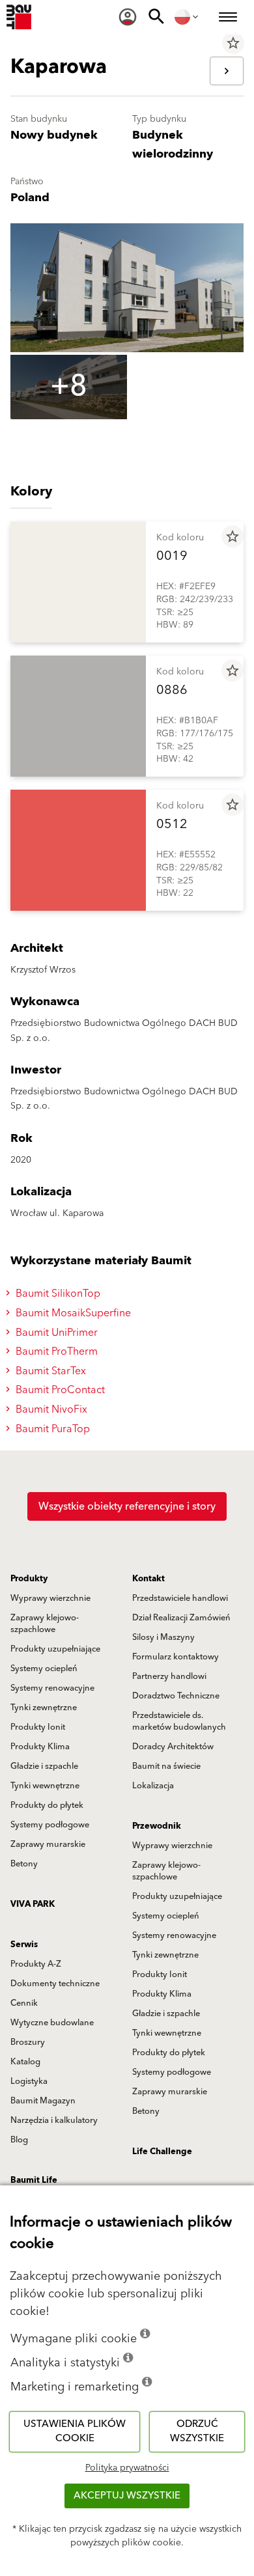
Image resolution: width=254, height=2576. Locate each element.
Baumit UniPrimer (55, 1333)
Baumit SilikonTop (57, 1294)
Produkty (29, 1579)
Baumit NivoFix (50, 1409)
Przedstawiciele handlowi (180, 1598)
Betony (24, 1864)
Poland (30, 198)
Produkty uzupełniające (55, 1649)
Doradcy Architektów (173, 1747)
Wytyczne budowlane (52, 2023)
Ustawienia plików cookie (75, 2431)
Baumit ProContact (59, 1390)
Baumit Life (34, 2180)
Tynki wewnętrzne (45, 1786)
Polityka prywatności (127, 2468)
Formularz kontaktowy (176, 1657)
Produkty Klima (40, 1747)
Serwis (24, 1945)
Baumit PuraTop (51, 1429)
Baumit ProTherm (55, 1351)
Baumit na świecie (166, 1766)
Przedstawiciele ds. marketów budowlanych (179, 1721)
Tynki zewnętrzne (44, 1708)
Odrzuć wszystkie (197, 2431)
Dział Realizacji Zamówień (181, 1618)
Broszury (28, 2042)
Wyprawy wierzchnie (50, 1598)
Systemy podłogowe (50, 1825)
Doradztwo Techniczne (176, 1696)
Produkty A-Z (36, 1964)
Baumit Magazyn (43, 2101)
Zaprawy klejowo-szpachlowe (45, 1624)
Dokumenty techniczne (55, 1984)
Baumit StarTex (49, 1371)
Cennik (24, 2003)
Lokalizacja (153, 1786)
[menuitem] (128, 17)
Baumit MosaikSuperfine (72, 1313)
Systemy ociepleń (44, 1669)
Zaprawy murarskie (48, 1844)
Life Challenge (162, 2152)
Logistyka (29, 2081)
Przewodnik (157, 1826)
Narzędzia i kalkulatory (54, 2120)
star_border (233, 43)
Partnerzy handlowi (169, 1676)
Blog (19, 2140)
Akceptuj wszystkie (127, 2496)
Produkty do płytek (47, 1805)
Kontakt (148, 1579)
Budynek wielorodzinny (173, 145)
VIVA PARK (33, 1904)
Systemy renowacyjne (52, 1688)
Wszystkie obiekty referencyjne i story (127, 1506)
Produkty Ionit (38, 1727)
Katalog (25, 2062)
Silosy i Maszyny (163, 1637)
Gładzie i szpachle (44, 1766)
